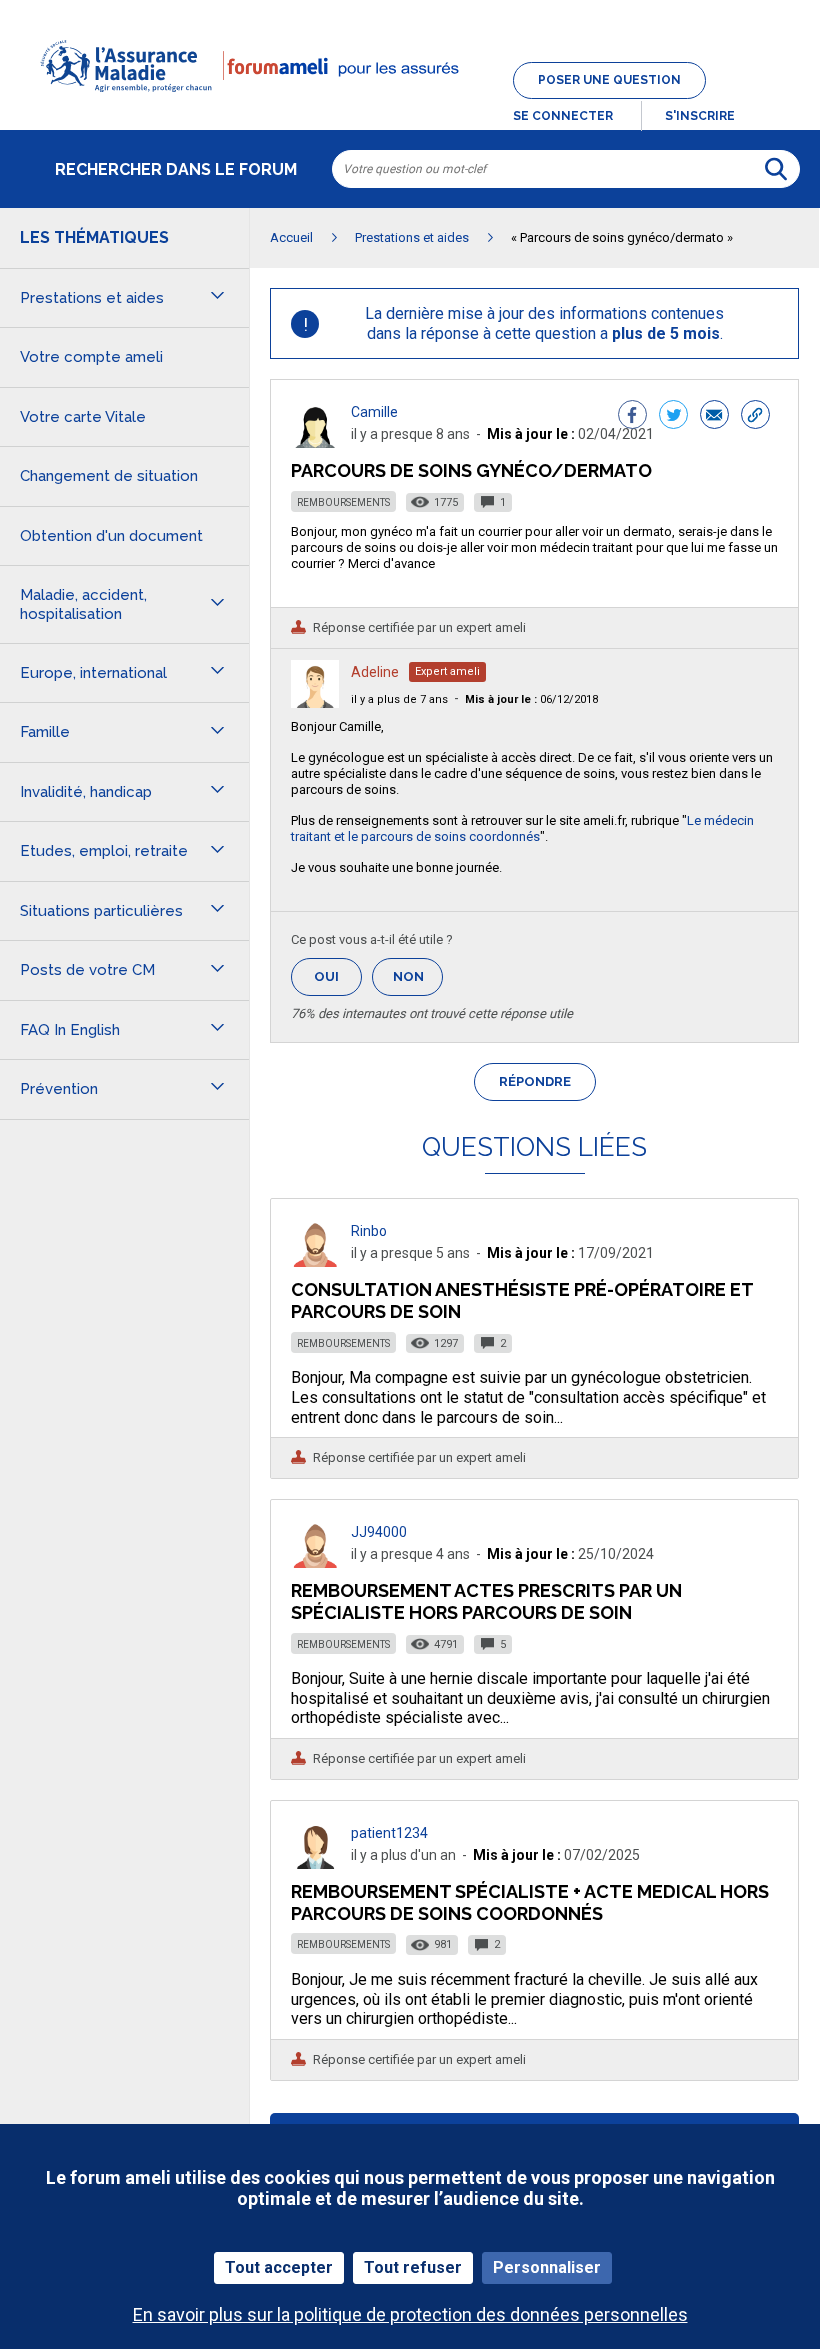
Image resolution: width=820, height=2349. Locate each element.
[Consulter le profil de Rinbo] (315, 1261)
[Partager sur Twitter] (673, 417)
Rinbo (369, 1231)
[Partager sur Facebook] (632, 417)
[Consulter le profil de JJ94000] (315, 1562)
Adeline (375, 672)
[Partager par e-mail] (714, 417)
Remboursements (343, 502)
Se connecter (563, 116)
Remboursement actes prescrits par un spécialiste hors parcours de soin (486, 1601)
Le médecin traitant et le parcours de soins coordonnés (522, 828)
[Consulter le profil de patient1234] (315, 1863)
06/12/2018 (531, 699)
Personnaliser (547, 2267)
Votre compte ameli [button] (91, 357)
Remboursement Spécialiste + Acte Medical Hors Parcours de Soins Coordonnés (530, 1902)
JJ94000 (379, 1532)
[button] (410, 104)
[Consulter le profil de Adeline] (315, 702)
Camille (374, 412)
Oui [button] (338, 976)
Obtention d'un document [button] (111, 536)
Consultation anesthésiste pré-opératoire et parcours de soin (522, 1300)
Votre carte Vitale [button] (83, 417)
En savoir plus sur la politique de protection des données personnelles (410, 2314)
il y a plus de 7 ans (399, 699)
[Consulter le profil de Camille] (315, 442)
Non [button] (418, 982)
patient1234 (389, 1833)
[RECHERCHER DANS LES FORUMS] (776, 169)
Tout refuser (413, 2267)
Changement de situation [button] (109, 476)
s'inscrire (700, 116)
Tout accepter (279, 2267)
